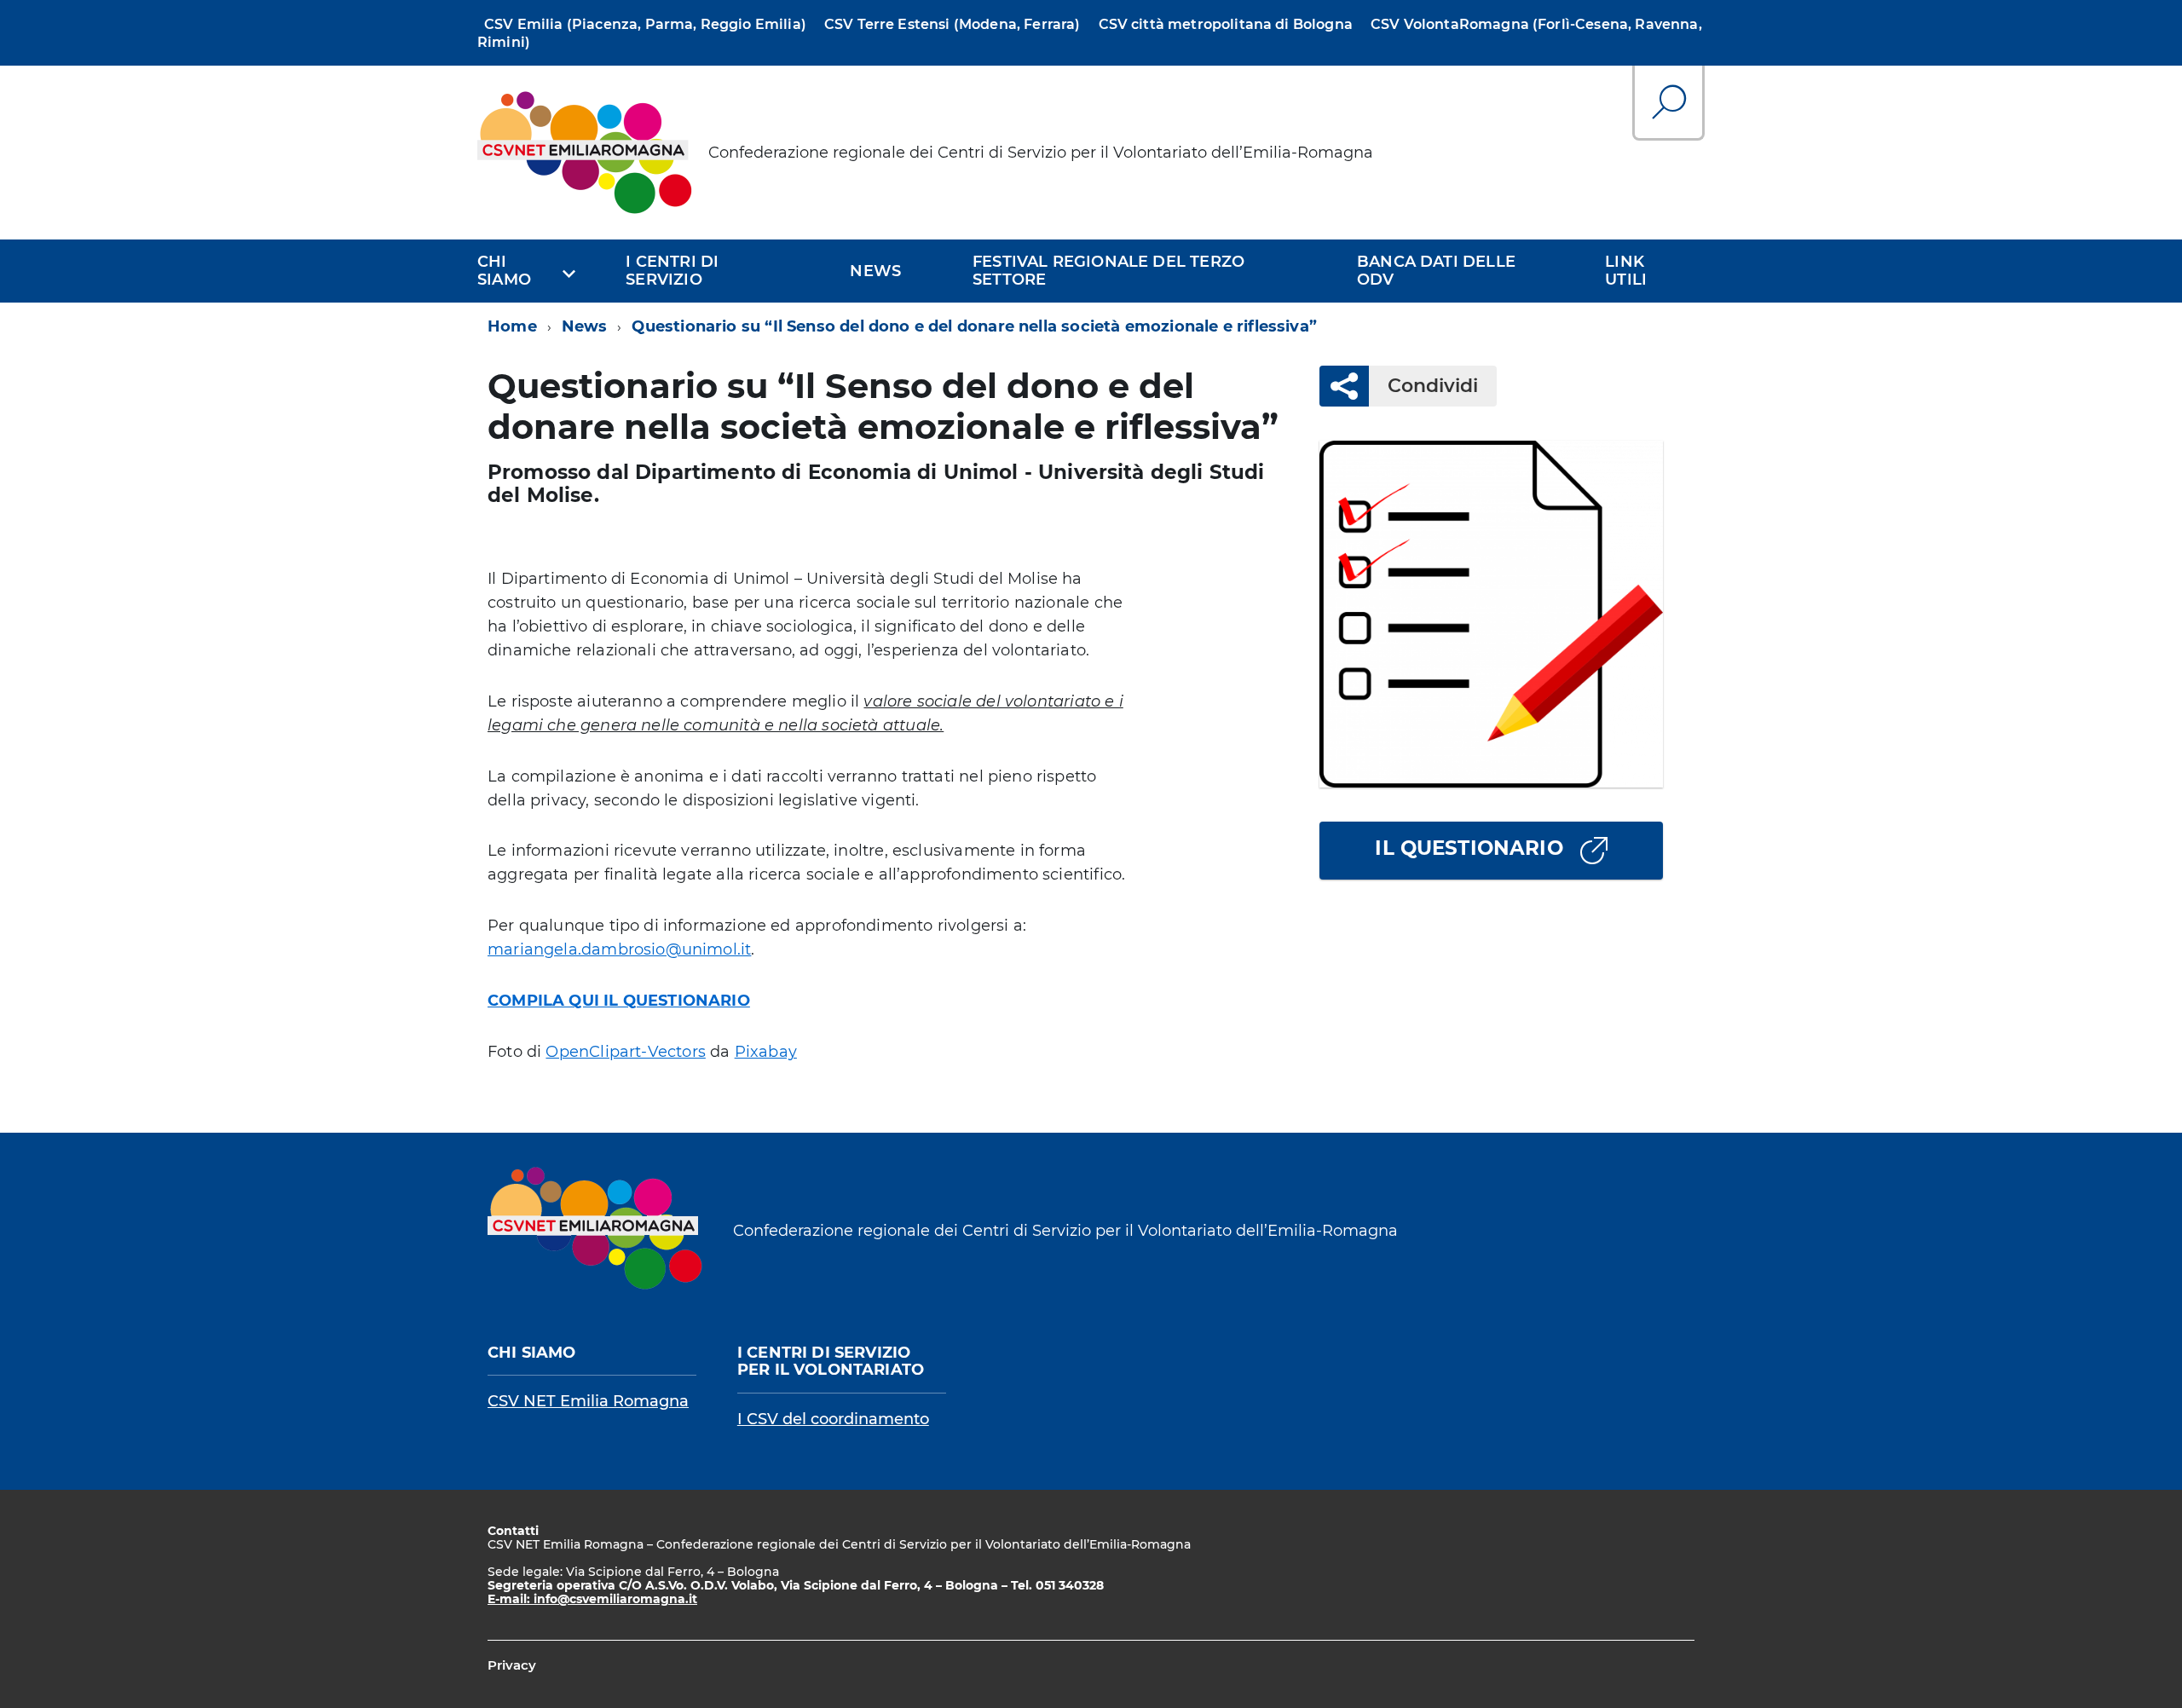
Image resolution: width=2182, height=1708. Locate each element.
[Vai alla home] (586, 153)
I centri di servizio (672, 271)
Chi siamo (504, 271)
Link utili (1626, 271)
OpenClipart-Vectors (625, 1052)
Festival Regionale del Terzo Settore (1108, 271)
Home (512, 326)
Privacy (512, 1665)
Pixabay (766, 1052)
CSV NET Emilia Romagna (588, 1401)
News (875, 271)
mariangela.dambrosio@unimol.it (619, 949)
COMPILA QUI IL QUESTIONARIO (619, 1001)
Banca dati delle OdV (1436, 271)
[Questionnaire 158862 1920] (1491, 614)
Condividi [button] (1433, 386)
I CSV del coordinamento (833, 1419)
